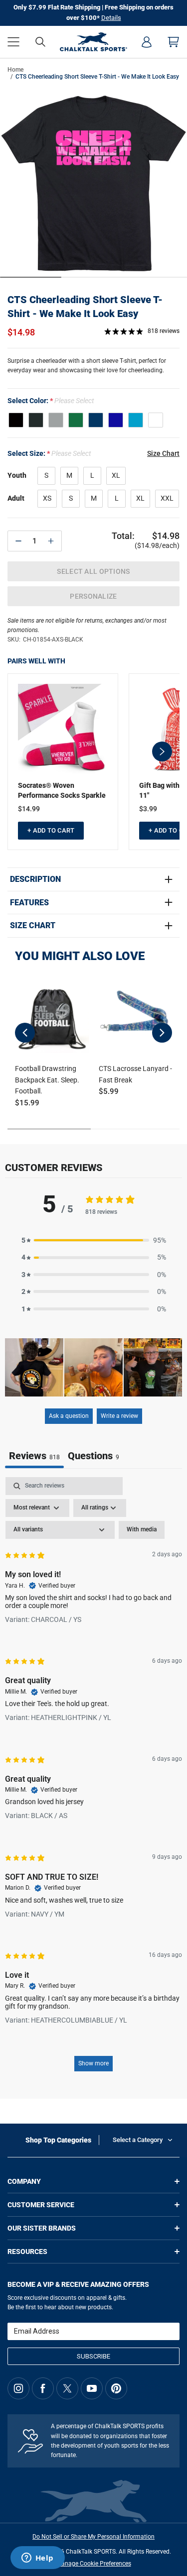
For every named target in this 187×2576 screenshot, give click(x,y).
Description (35, 879)
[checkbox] (142, 1530)
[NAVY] (96, 420)
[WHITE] (156, 420)
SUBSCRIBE (93, 2356)
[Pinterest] (116, 2388)
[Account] (147, 42)
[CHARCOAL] (36, 420)
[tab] (93, 1457)
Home (15, 70)
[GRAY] (56, 420)
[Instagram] (18, 2388)
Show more (93, 2063)
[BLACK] (16, 420)
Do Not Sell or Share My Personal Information (93, 2537)
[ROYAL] (116, 420)
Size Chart (33, 926)
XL (116, 475)
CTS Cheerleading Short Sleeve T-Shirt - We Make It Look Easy (85, 307)
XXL (167, 498)
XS (47, 498)
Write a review (119, 1416)
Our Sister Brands (42, 2228)
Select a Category (138, 2140)
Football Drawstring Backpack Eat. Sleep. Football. (47, 1080)
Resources (27, 2252)
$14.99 (29, 809)
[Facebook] (43, 2388)
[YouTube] (92, 2388)
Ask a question (69, 1416)
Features (29, 903)
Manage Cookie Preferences (94, 2564)
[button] (13, 42)
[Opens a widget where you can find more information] (37, 2559)
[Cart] (174, 42)
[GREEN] (76, 420)
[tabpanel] (93, 1779)
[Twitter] (67, 2388)
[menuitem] (147, 42)
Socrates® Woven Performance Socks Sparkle (62, 790)
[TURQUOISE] (136, 420)
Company (24, 2181)
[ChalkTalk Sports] (93, 42)
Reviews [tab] (34, 1456)
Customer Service (41, 2205)
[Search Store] (40, 42)
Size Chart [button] (163, 453)
